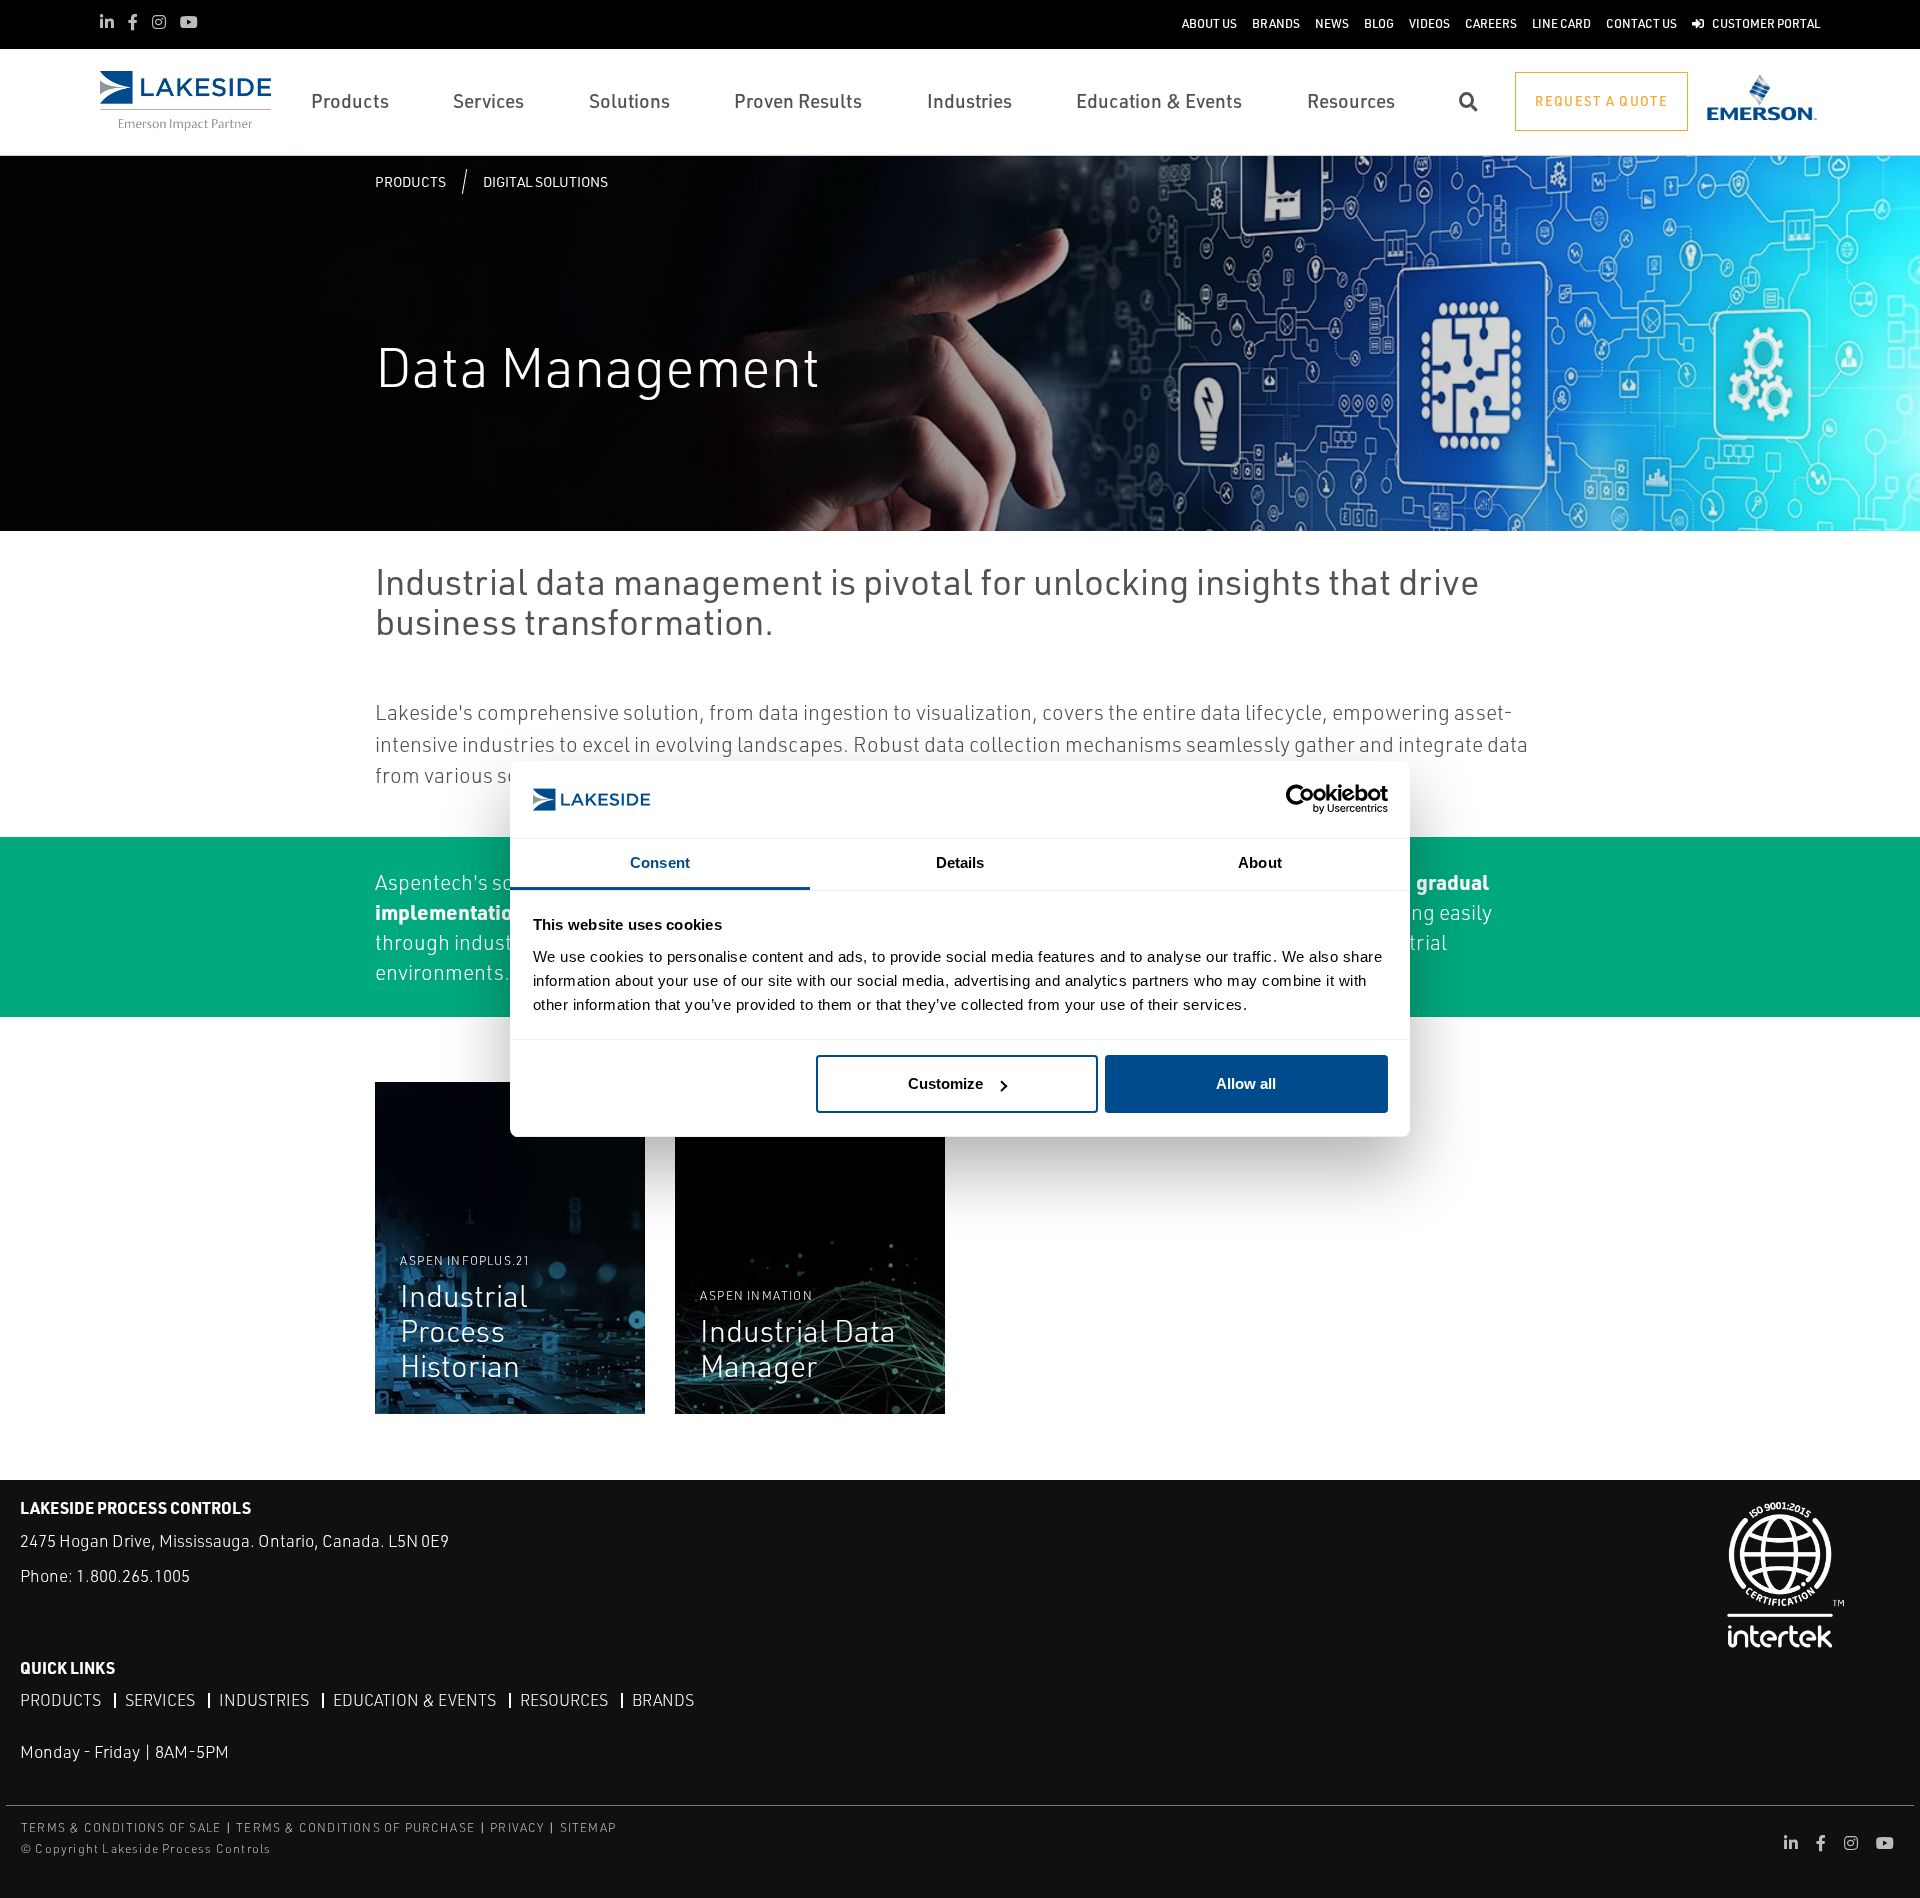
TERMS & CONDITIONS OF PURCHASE (355, 1827)
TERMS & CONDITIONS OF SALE (121, 1827)
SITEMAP (588, 1827)
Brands (663, 1700)
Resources (564, 1700)
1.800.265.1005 (133, 1575)
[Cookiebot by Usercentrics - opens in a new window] (1300, 799)
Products (410, 181)
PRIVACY (517, 1827)
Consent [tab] (660, 862)
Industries (264, 1700)
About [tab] (1260, 862)
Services (160, 1700)
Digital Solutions (545, 181)
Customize (945, 1083)
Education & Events (414, 1700)
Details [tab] (960, 862)
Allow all (1246, 1083)
